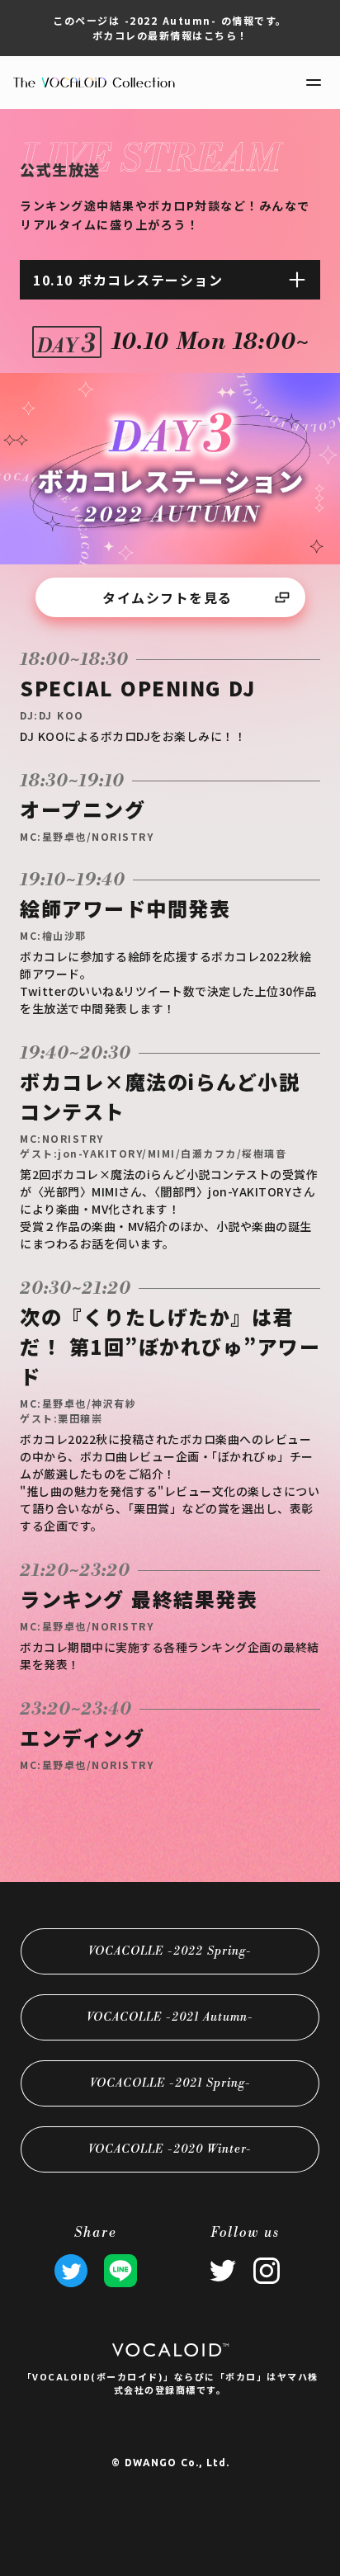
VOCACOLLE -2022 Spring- (170, 1951)
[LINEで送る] (120, 2271)
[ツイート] (71, 2271)
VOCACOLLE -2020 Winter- (170, 2149)
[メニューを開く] (314, 83)
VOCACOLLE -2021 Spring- (170, 2083)
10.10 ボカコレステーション (128, 280)
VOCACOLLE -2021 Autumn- (170, 2017)
